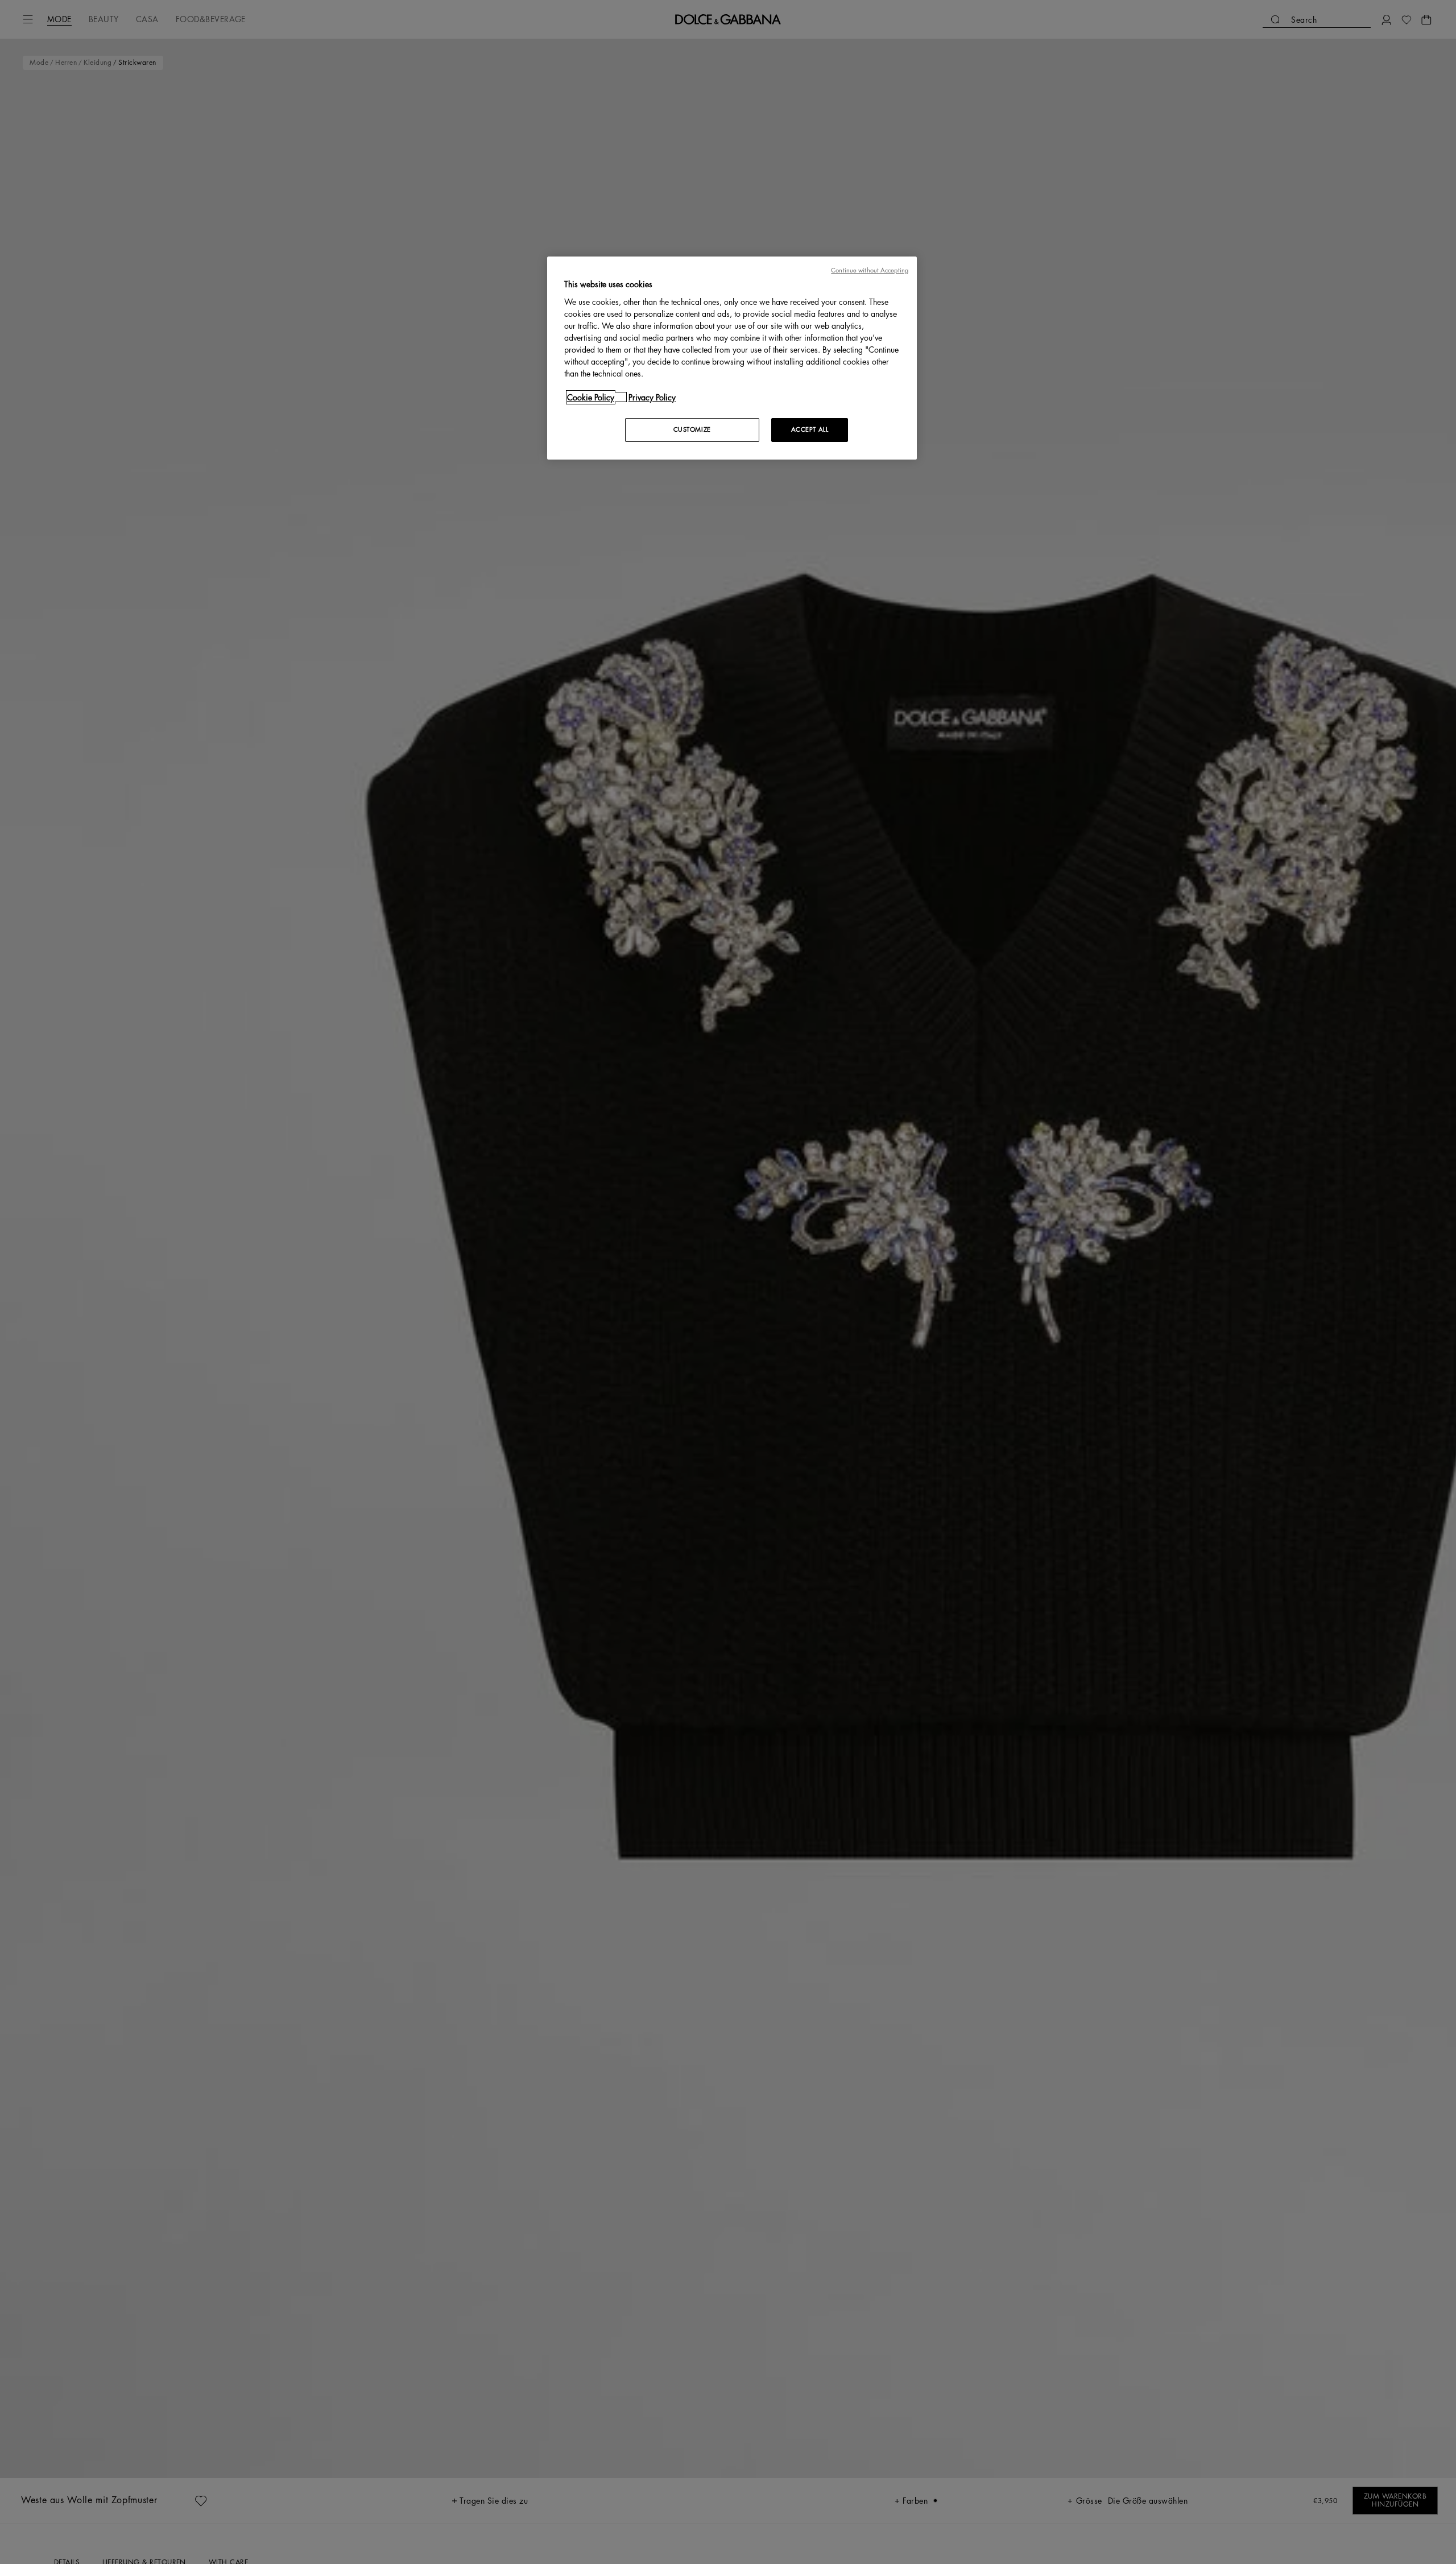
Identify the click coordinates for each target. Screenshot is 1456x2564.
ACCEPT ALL (810, 429)
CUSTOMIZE (692, 429)
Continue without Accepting (870, 270)
